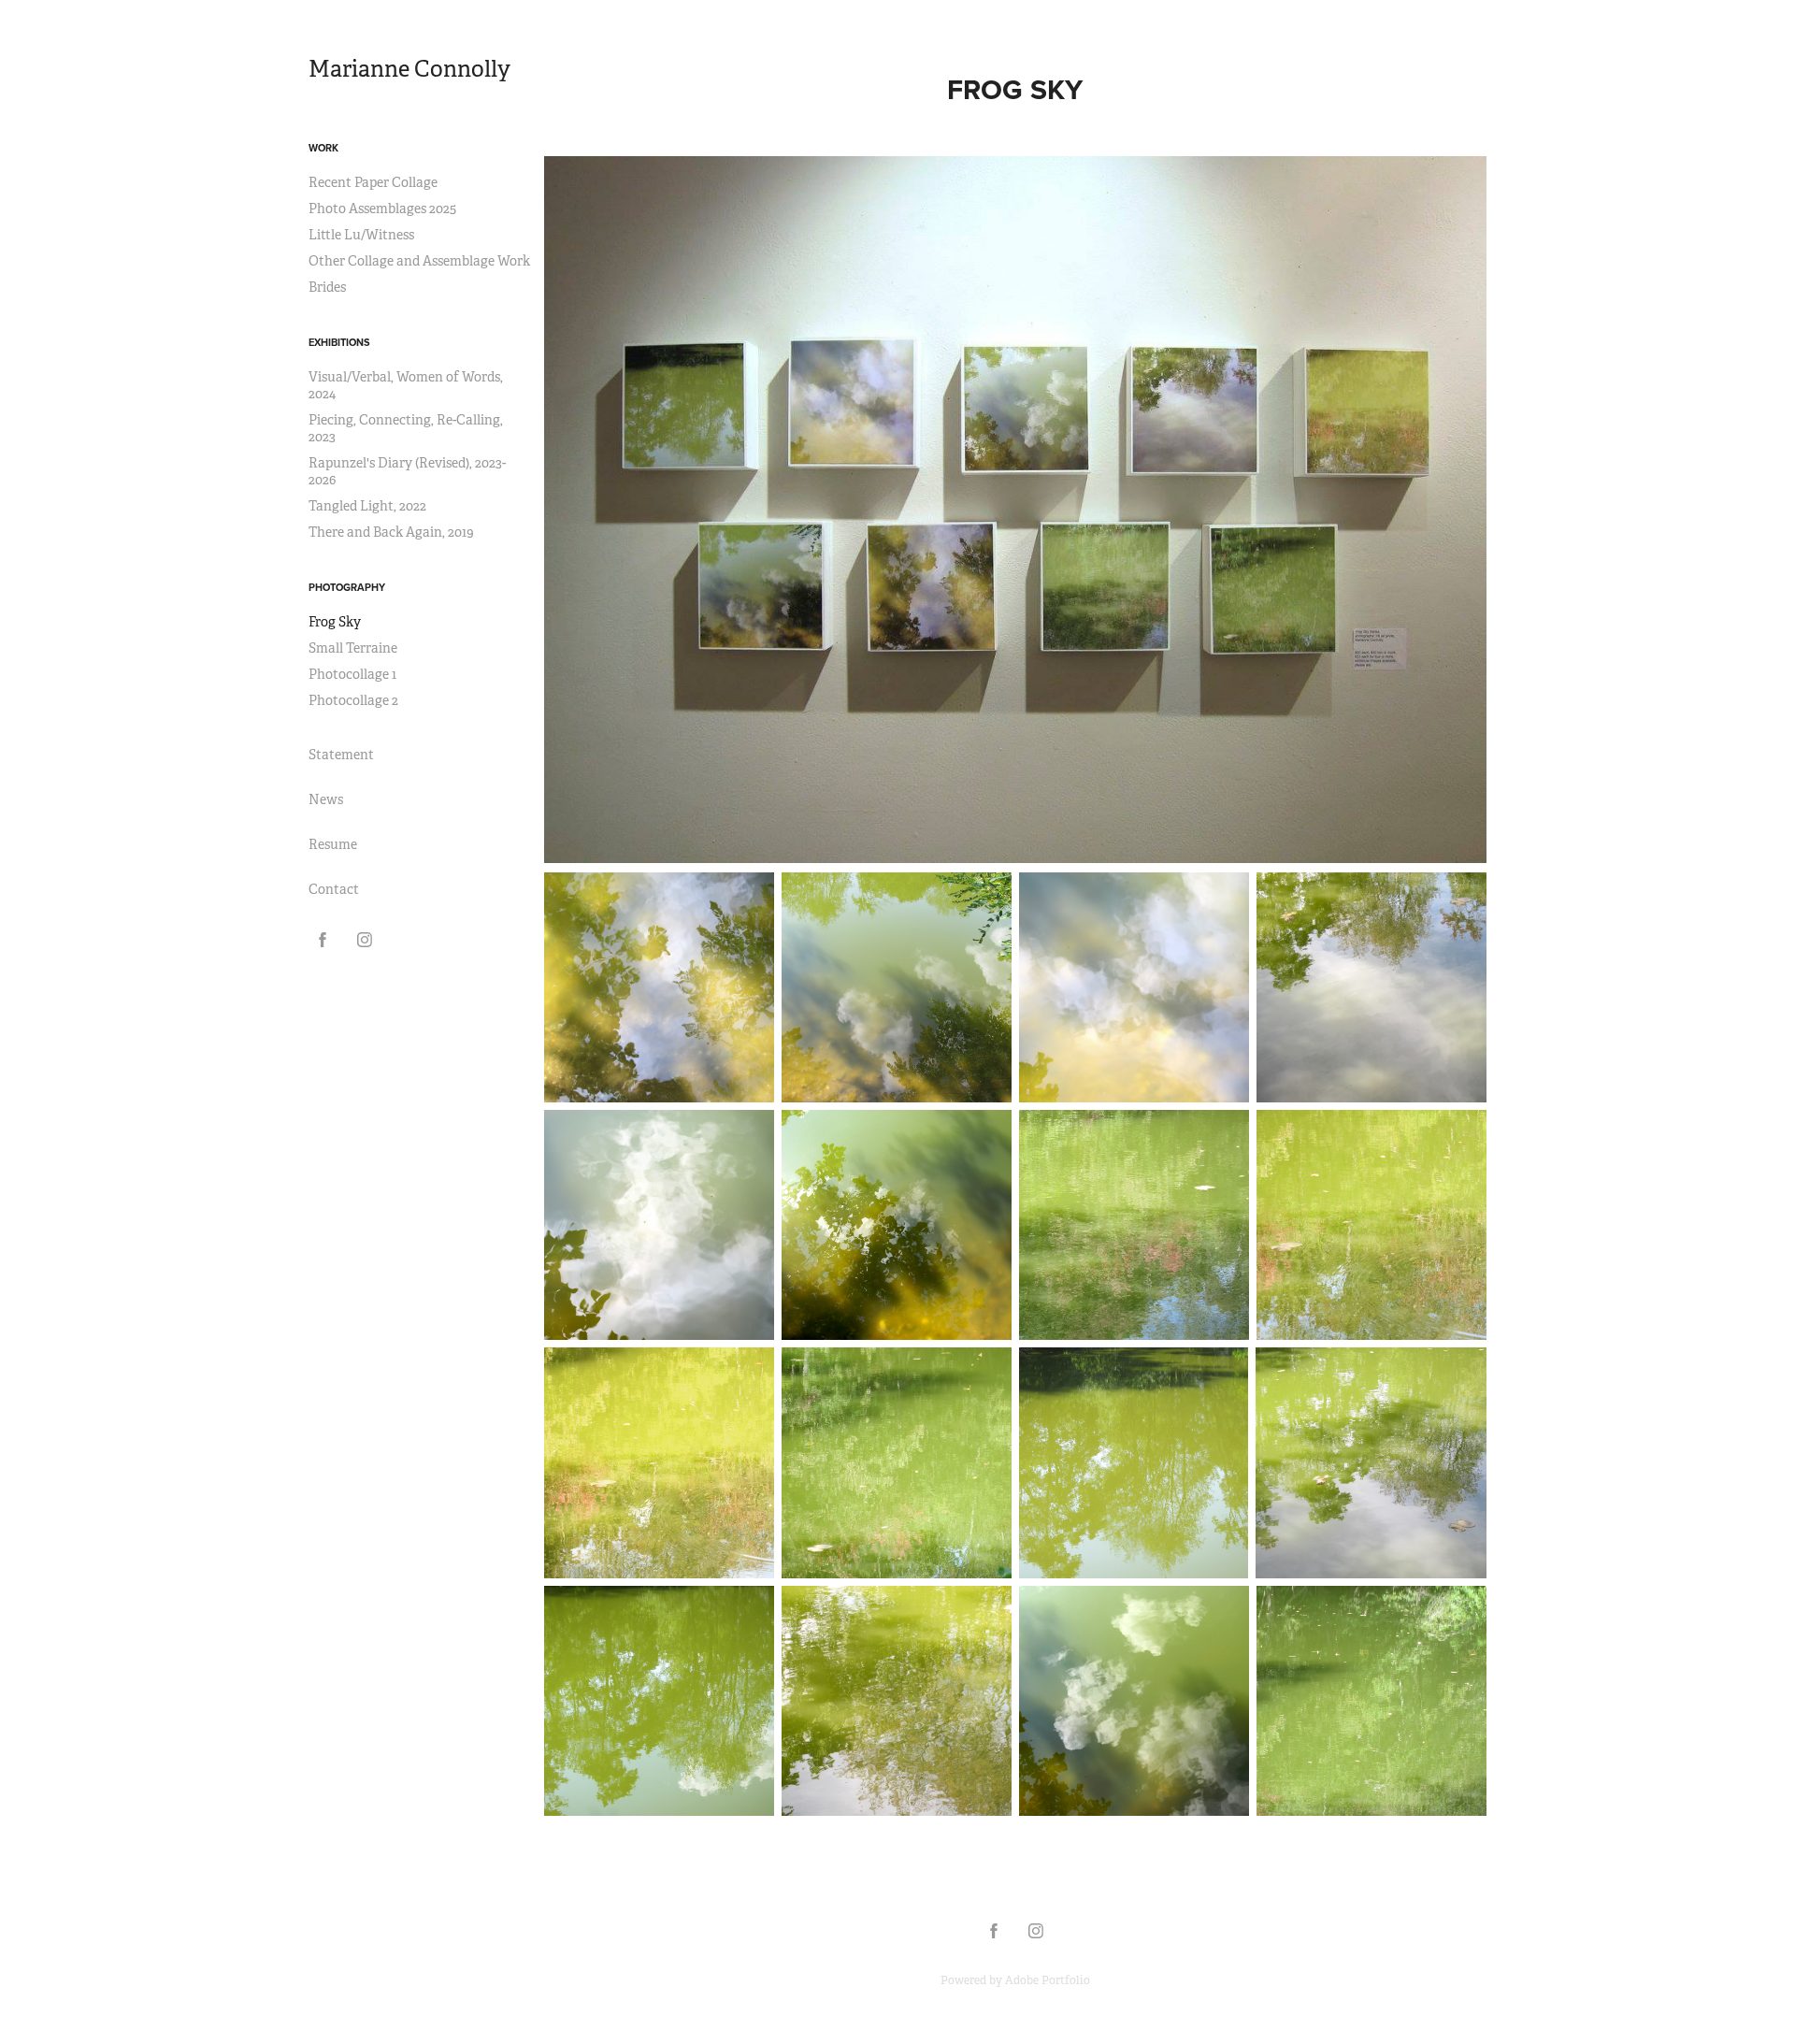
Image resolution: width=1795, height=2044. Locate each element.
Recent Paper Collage (373, 182)
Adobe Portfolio (1048, 1980)
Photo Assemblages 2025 (382, 209)
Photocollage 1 (352, 674)
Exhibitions (339, 342)
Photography (347, 587)
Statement (341, 755)
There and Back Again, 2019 (391, 532)
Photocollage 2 (353, 700)
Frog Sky (335, 622)
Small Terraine (353, 648)
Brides (327, 287)
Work (323, 148)
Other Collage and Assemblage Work (419, 261)
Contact (334, 889)
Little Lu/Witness (361, 235)
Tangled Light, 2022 (367, 506)
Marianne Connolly (409, 69)
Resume (333, 844)
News (326, 799)
